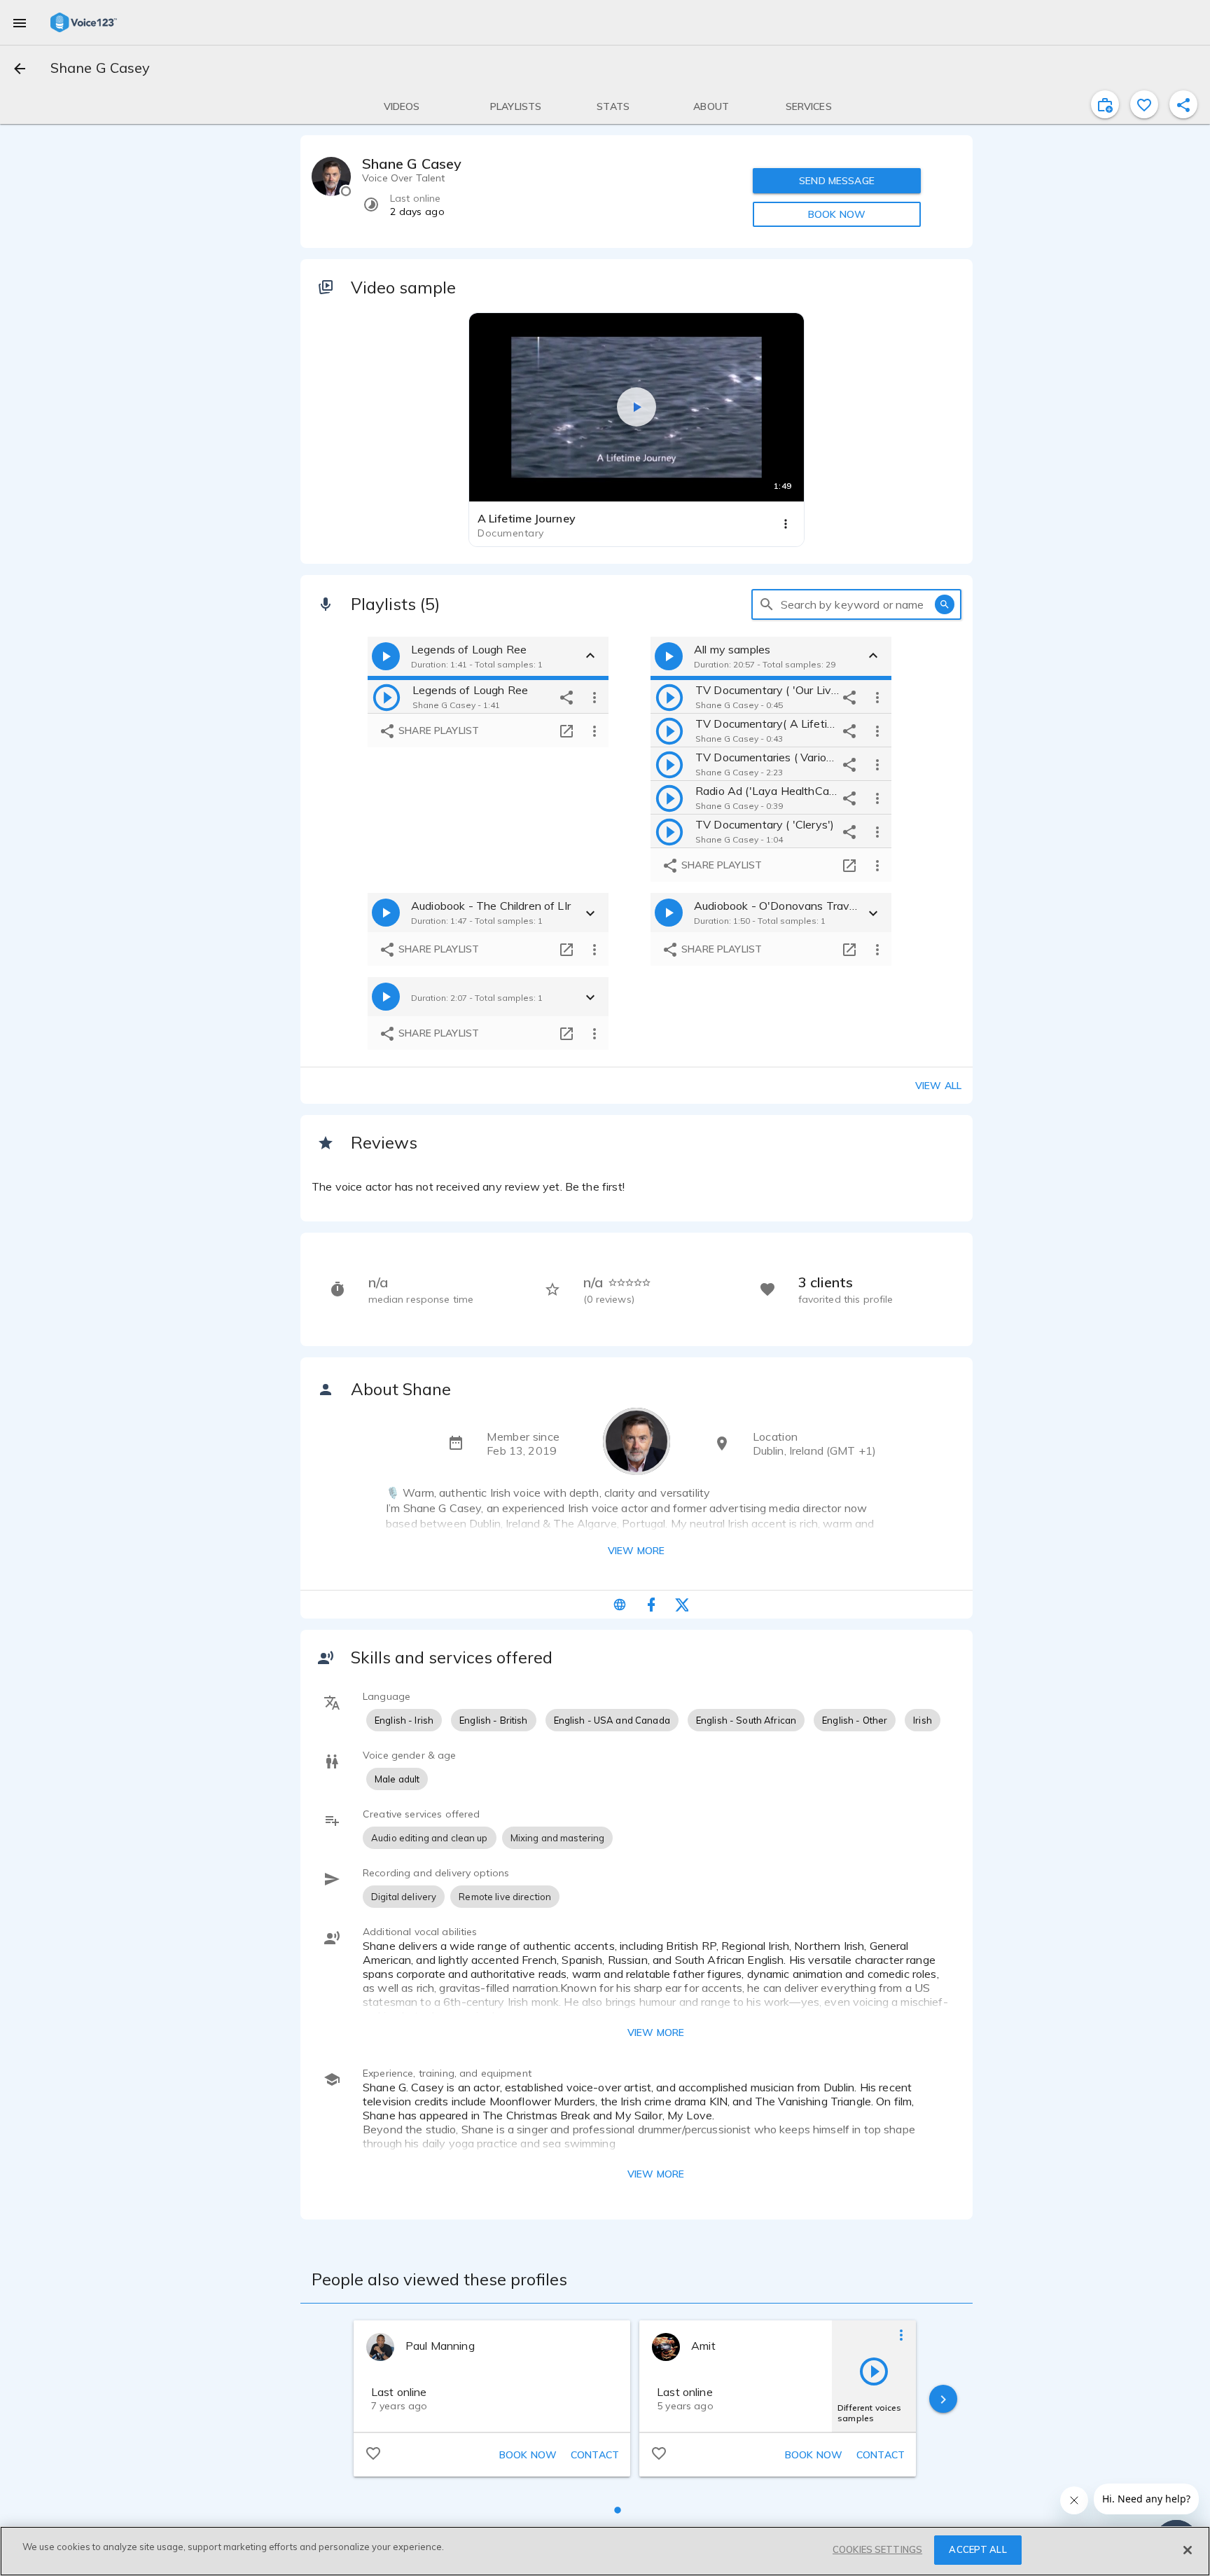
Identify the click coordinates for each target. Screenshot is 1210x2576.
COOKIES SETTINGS (877, 2549)
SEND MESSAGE (837, 181)
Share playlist (437, 730)
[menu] (20, 22)
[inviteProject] (1105, 104)
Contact (595, 2455)
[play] (387, 697)
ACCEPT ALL (978, 2549)
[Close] (1188, 2550)
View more (636, 1551)
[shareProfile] (1183, 104)
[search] (767, 604)
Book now (528, 2455)
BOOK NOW (837, 214)
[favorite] (1144, 104)
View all (938, 1086)
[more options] (594, 697)
